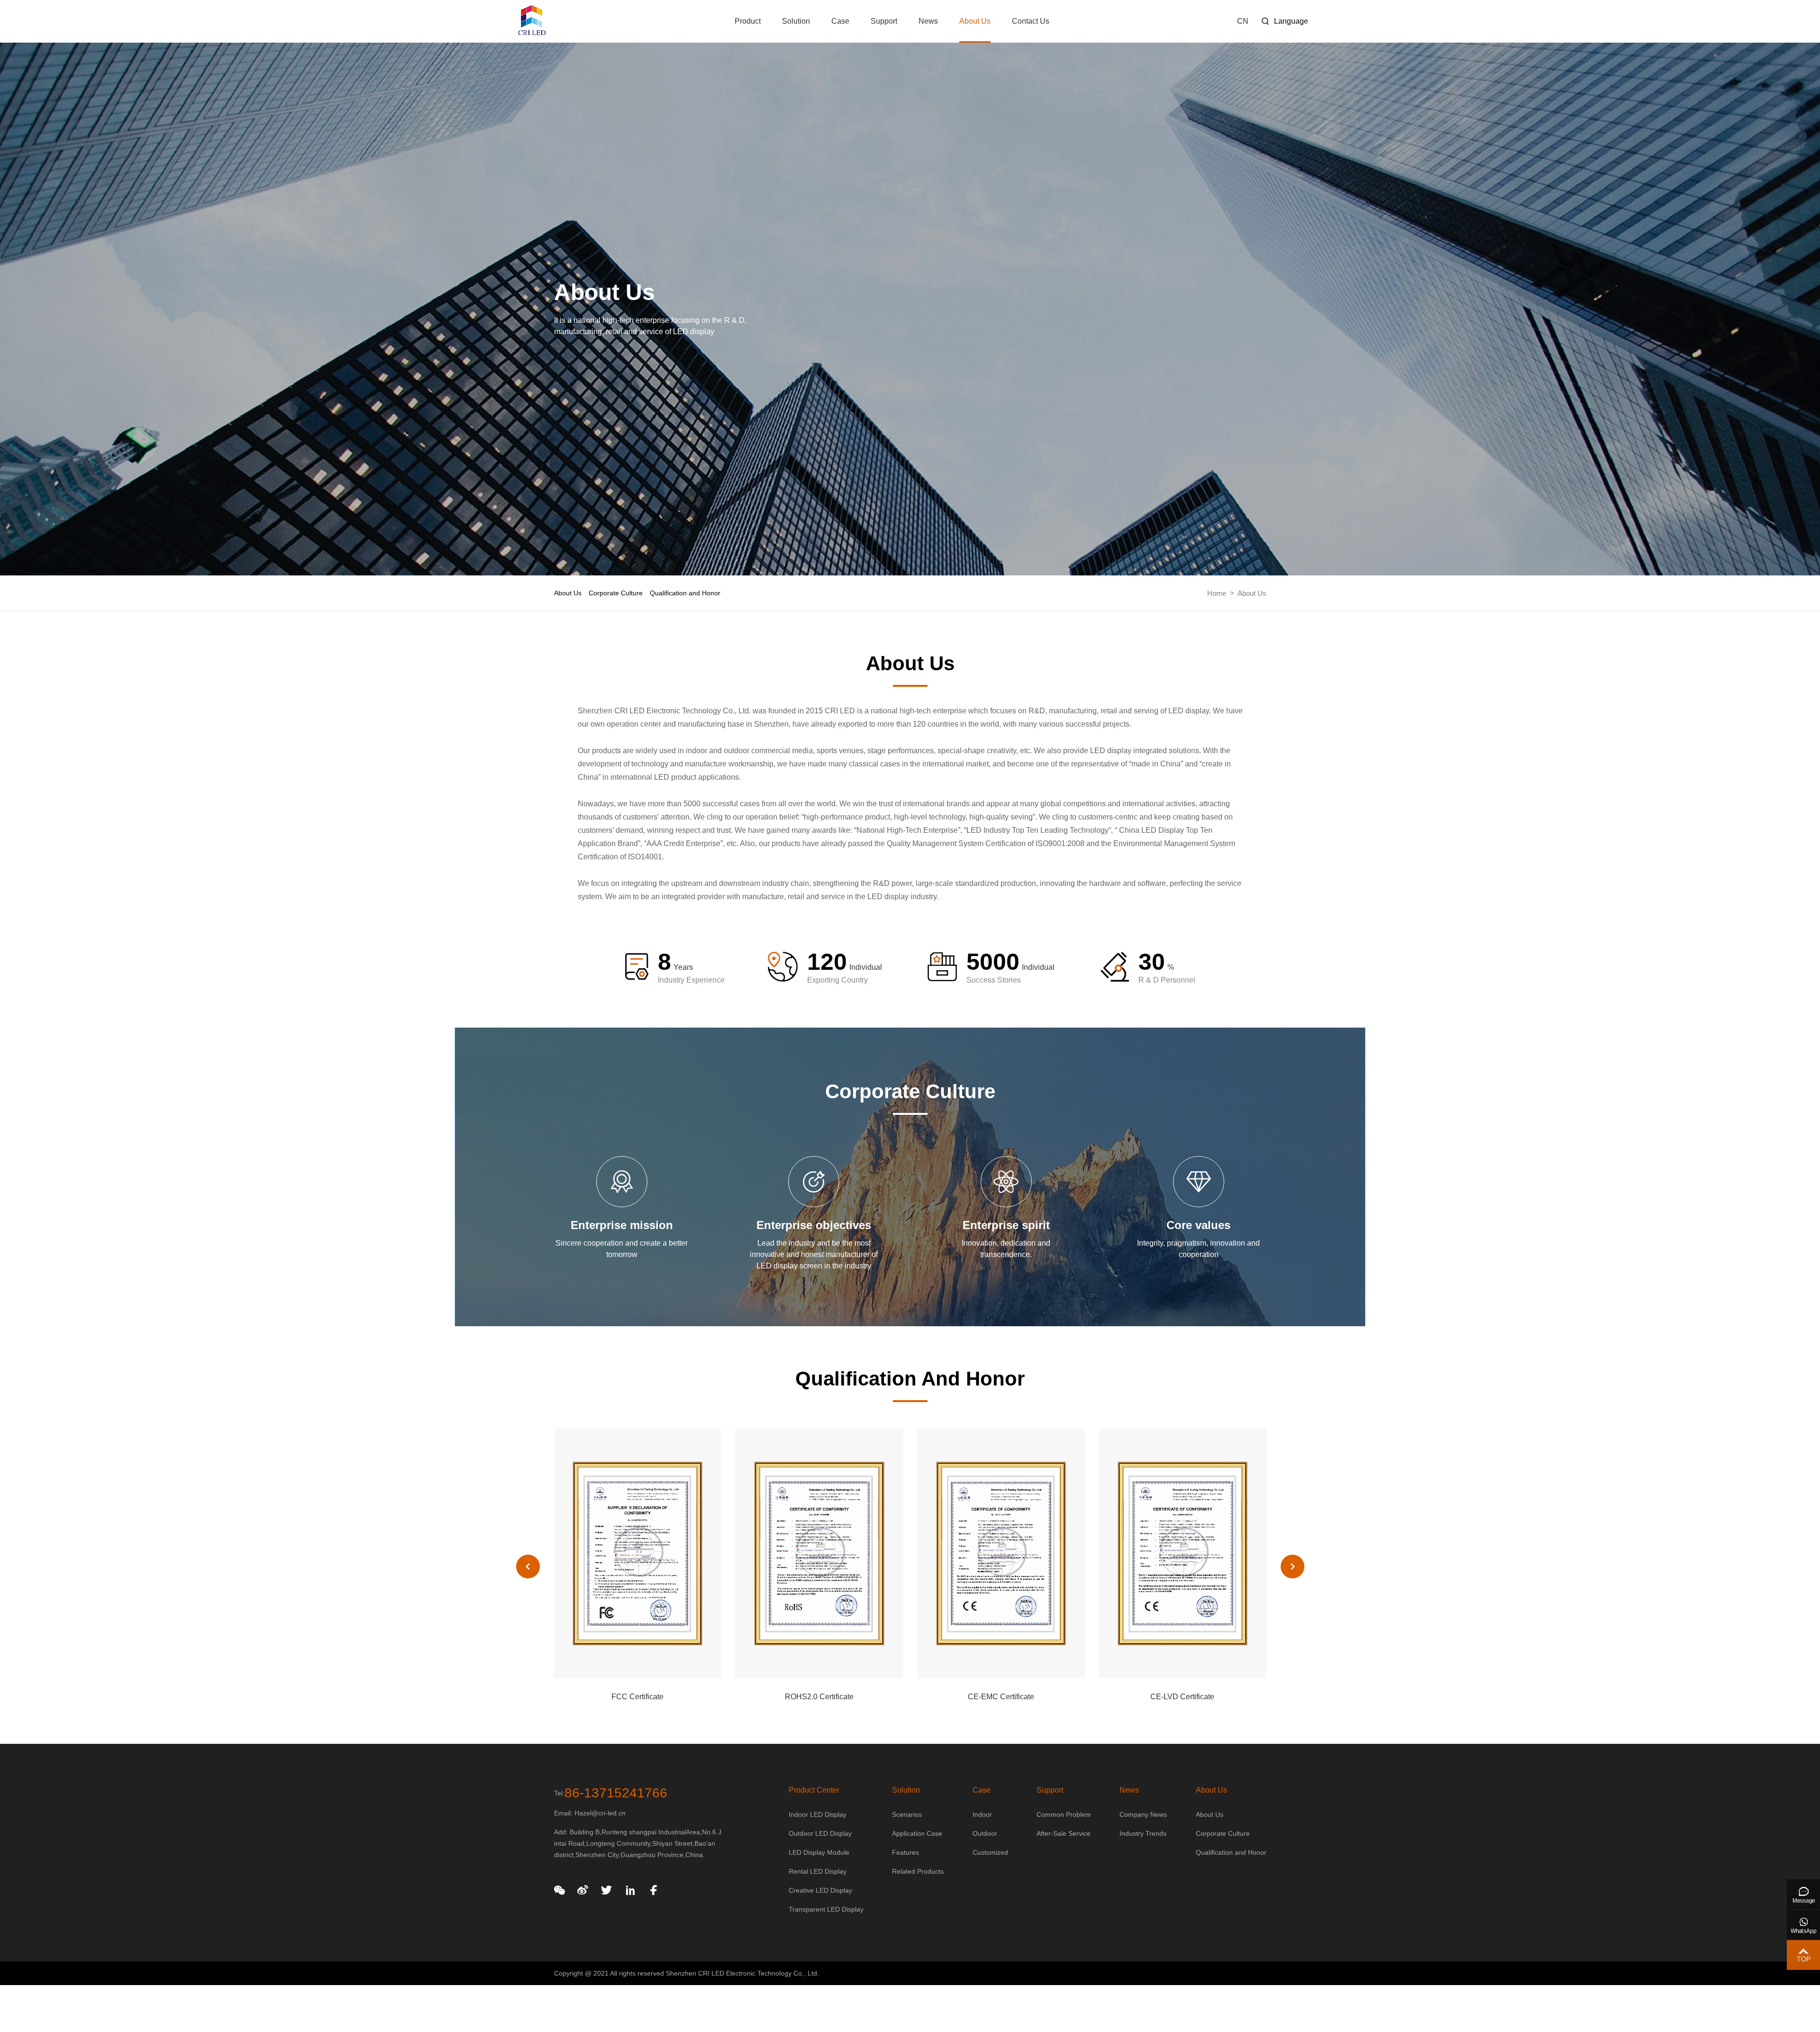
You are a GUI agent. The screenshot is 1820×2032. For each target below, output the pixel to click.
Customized (990, 1852)
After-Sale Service (1064, 1833)
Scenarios (907, 1814)
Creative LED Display (820, 1890)
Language (1291, 21)
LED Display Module (819, 1852)
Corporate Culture (616, 593)
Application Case (917, 1833)
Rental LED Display (818, 1871)
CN (1243, 21)
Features (905, 1852)
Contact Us (1031, 21)
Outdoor (985, 1833)
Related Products (918, 1871)
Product (748, 21)
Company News (1143, 1814)
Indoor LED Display (818, 1814)
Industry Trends (1143, 1833)
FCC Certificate (1183, 1697)
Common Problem (1064, 1814)
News (928, 21)
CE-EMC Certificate (819, 1697)
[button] (1292, 1567)
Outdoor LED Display (820, 1833)
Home (1217, 593)
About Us (975, 21)
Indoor (982, 1814)
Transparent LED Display (826, 1909)
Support (884, 21)
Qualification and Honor (685, 593)
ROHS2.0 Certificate (638, 1697)
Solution (796, 21)
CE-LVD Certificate (1001, 1697)
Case (840, 21)
